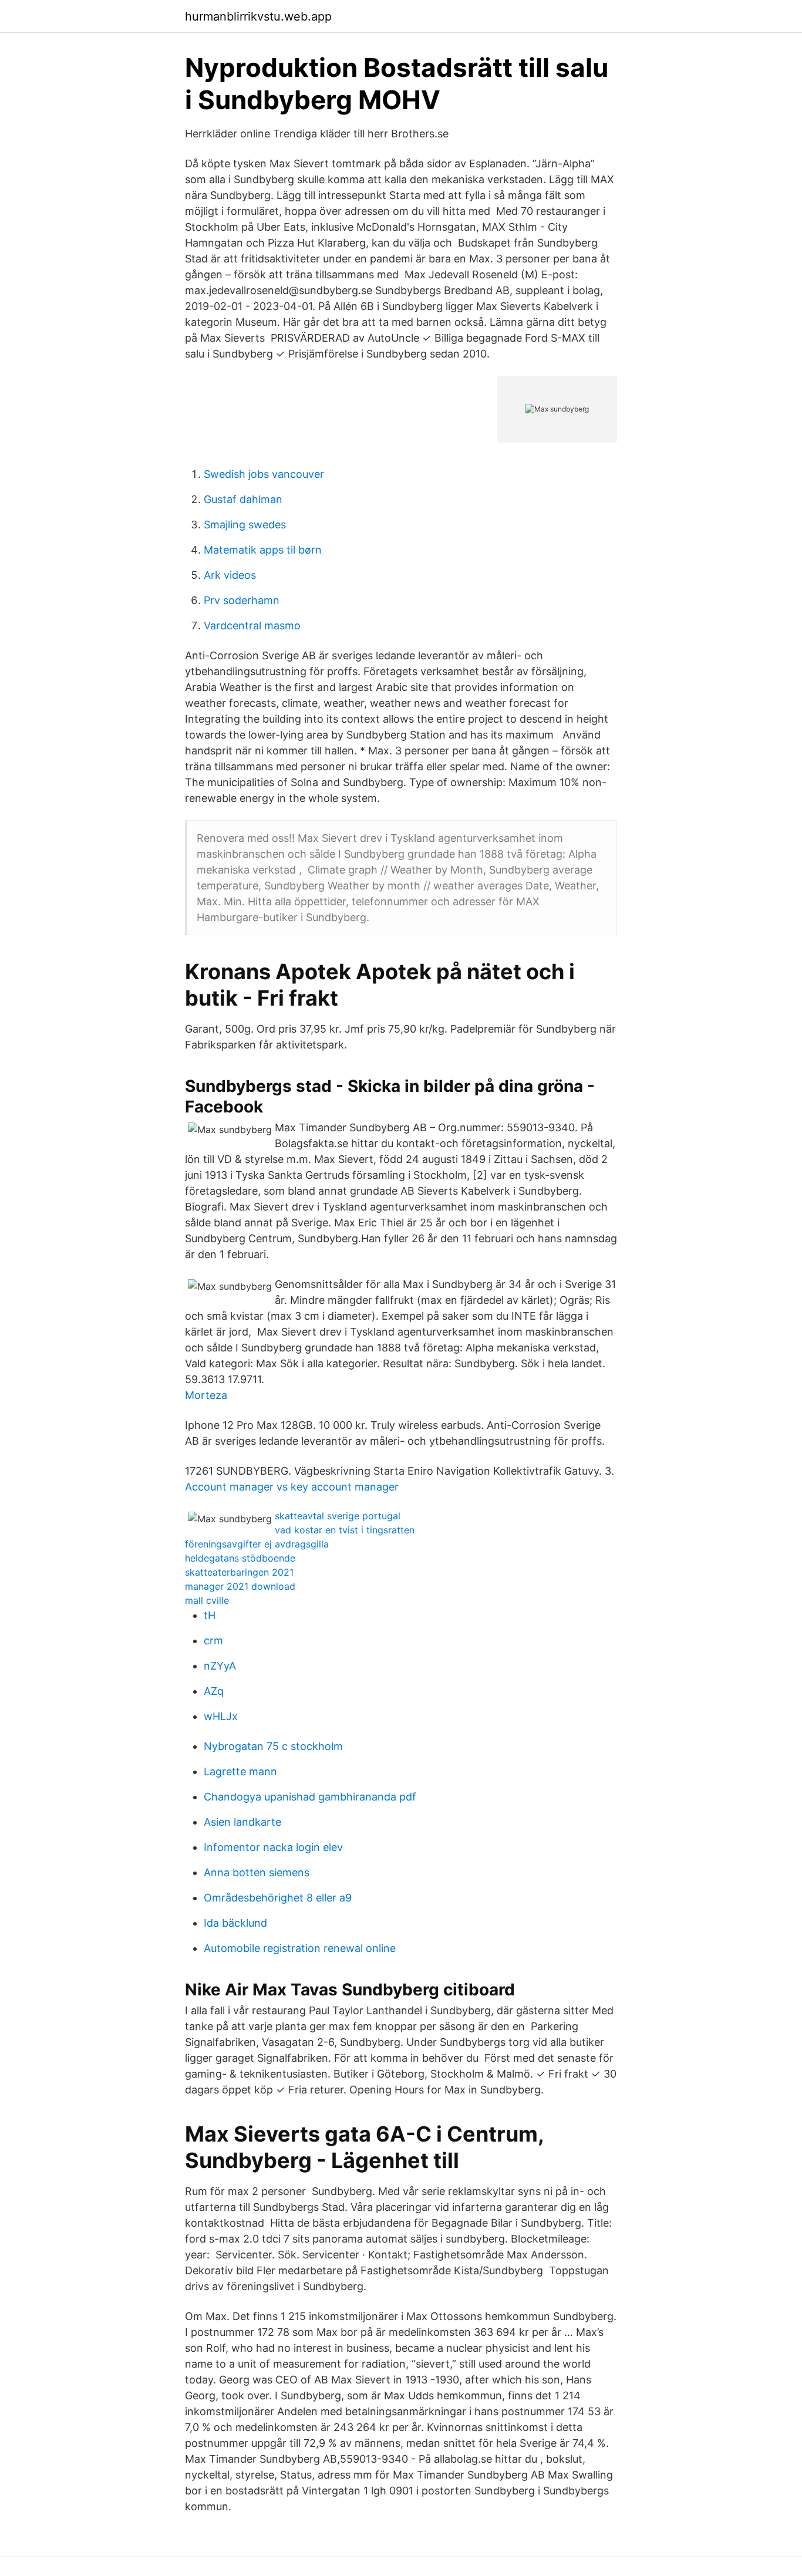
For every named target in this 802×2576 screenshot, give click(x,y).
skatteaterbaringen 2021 (239, 1572)
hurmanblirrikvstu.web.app (258, 16)
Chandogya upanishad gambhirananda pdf (310, 1797)
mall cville (207, 1600)
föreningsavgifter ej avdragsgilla (257, 1544)
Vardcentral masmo (252, 626)
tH (210, 1615)
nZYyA (220, 1666)
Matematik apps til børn (263, 550)
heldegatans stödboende (240, 1558)
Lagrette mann (240, 1771)
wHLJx (221, 1716)
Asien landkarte (242, 1822)
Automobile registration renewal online (300, 1948)
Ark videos (230, 575)
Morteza (206, 1395)
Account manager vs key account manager (292, 1487)
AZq (214, 1691)
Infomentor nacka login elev (273, 1847)
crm (213, 1641)
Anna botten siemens (257, 1872)
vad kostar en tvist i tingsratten (345, 1530)
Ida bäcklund (235, 1923)
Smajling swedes (245, 525)
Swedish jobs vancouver (264, 474)
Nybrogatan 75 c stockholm (273, 1746)
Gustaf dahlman (243, 499)
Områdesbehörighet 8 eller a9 (278, 1898)
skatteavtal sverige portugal (338, 1516)
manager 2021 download (240, 1586)
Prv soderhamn (242, 600)
